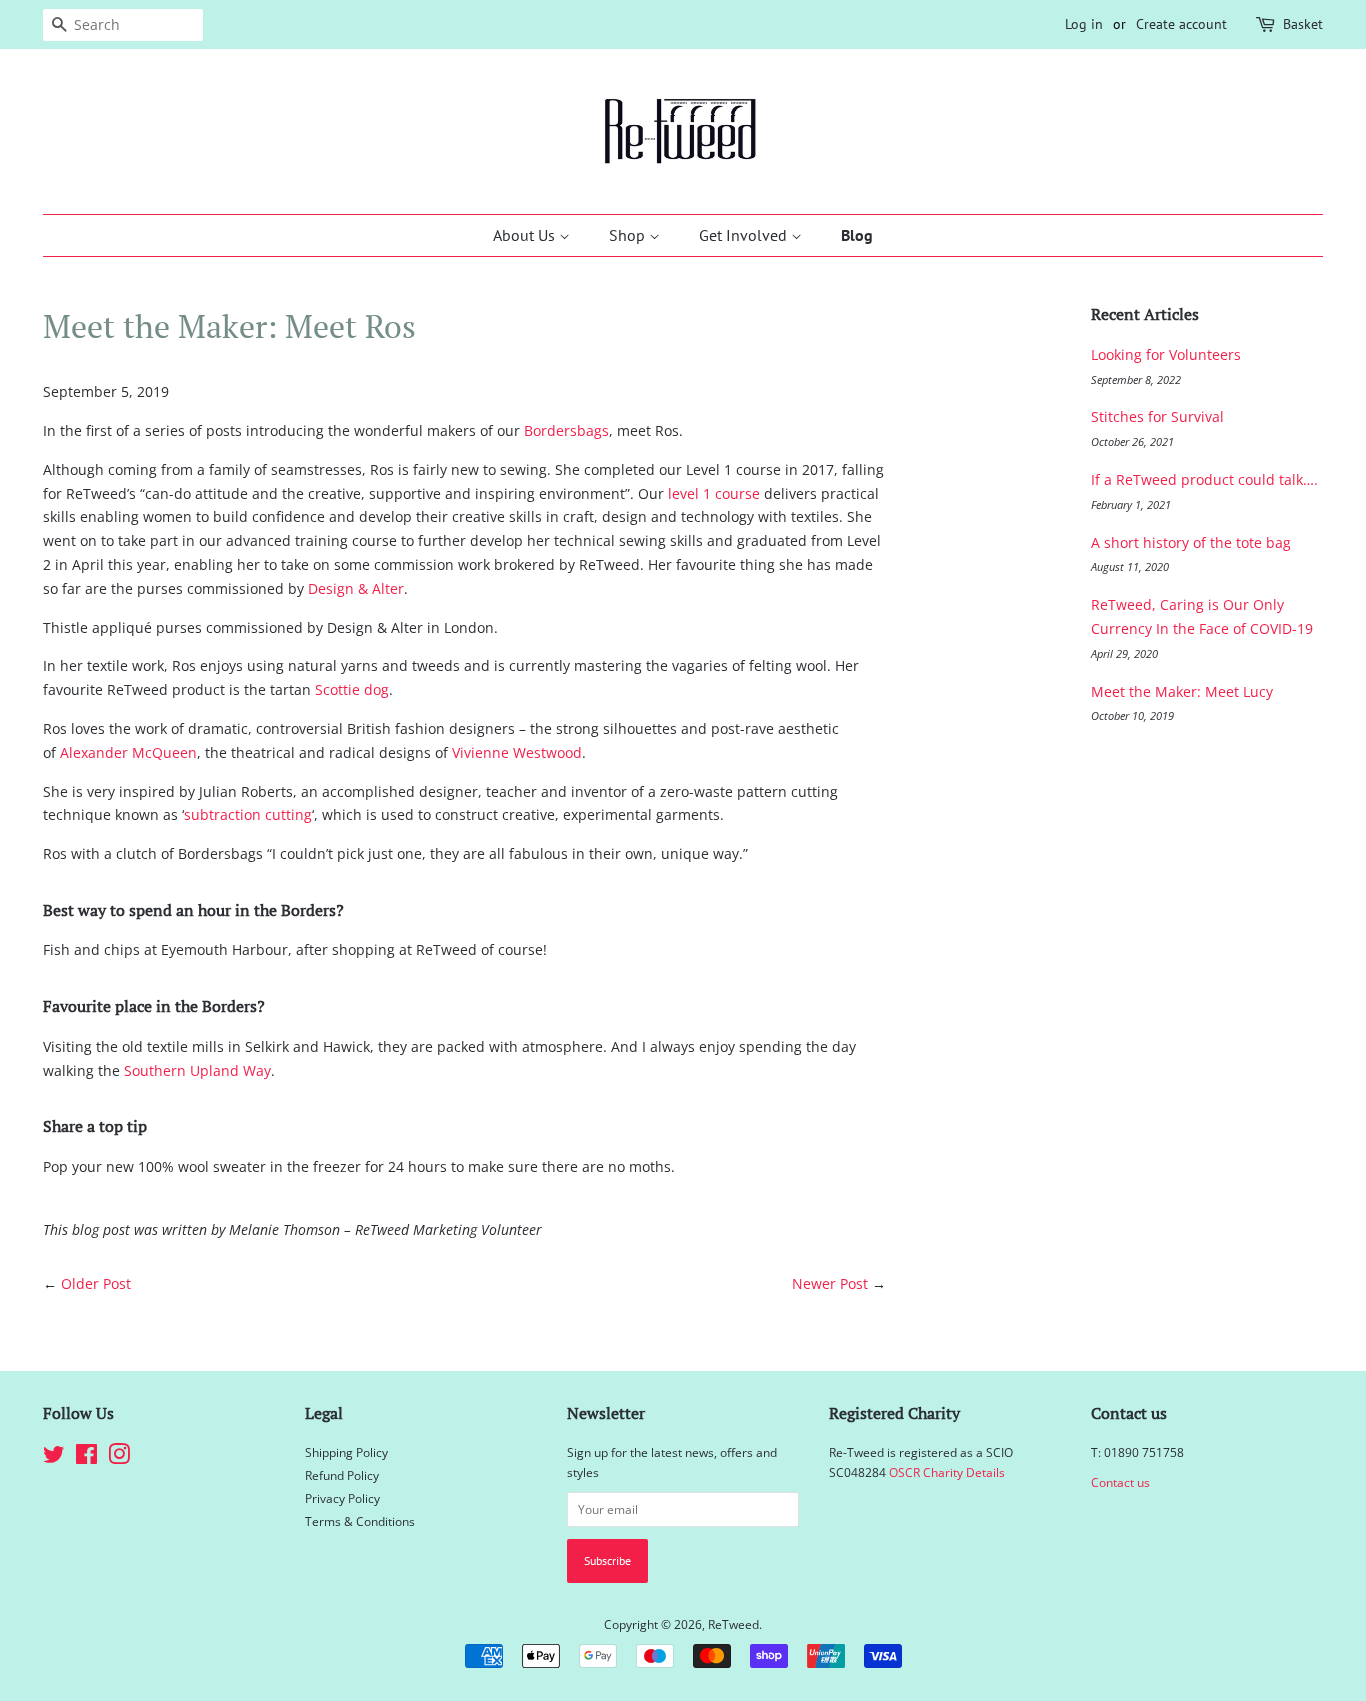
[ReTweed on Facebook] (86, 1458)
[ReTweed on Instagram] (119, 1458)
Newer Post (830, 1283)
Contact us (1120, 1482)
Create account (1181, 24)
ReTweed (733, 1624)
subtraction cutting (248, 814)
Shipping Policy (346, 1452)
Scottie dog (352, 689)
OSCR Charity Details (947, 1472)
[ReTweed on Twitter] (54, 1458)
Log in (1084, 24)
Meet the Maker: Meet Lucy (1182, 691)
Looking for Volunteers (1166, 354)
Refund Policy (342, 1475)
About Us (526, 235)
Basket (1303, 24)
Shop (629, 235)
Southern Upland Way (197, 1070)
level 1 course (714, 493)
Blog (857, 235)
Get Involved (745, 235)
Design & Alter (356, 588)
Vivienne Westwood (517, 752)
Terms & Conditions (360, 1521)
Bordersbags (566, 430)
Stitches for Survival (1157, 416)
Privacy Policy (342, 1498)
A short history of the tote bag (1191, 542)
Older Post (96, 1283)
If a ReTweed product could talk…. (1204, 479)
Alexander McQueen (128, 752)
